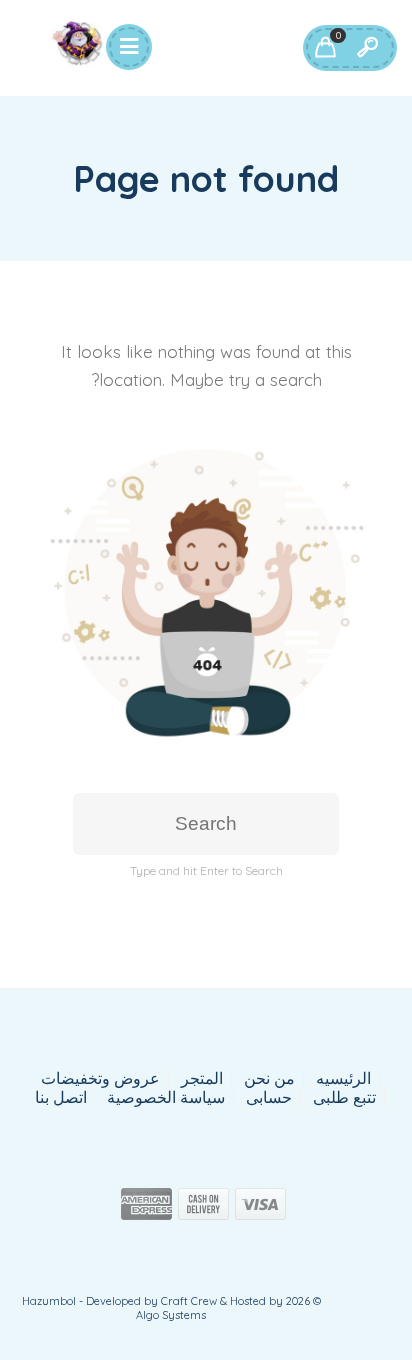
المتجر (202, 1078)
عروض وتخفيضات (100, 1078)
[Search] (367, 48)
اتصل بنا (61, 1097)
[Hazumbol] (78, 43)
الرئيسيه (343, 1078)
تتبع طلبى (344, 1097)
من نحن (269, 1078)
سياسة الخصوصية (166, 1097)
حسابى (269, 1097)
